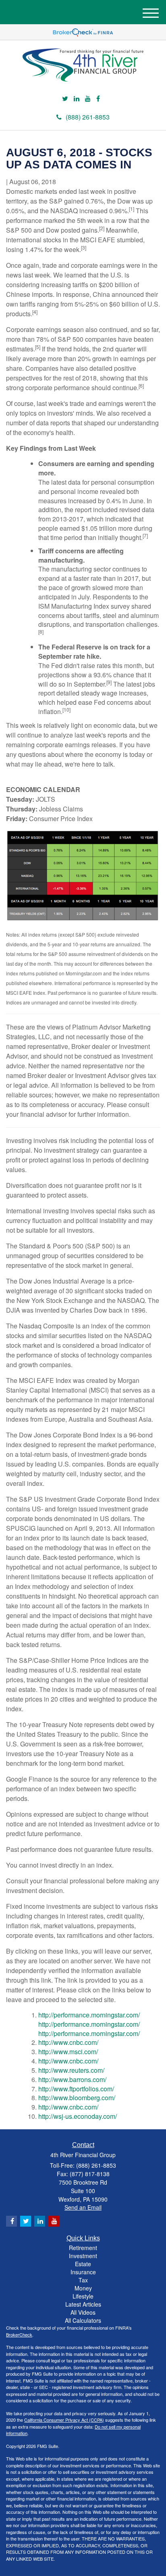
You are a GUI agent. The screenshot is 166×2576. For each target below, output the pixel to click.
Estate (83, 2264)
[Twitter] (65, 99)
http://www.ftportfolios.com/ (76, 2089)
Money (83, 2288)
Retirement (83, 2248)
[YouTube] (88, 99)
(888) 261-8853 (88, 117)
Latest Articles (83, 2304)
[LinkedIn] (77, 99)
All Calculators (83, 2320)
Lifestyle (83, 2296)
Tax (83, 2280)
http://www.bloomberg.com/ (77, 2098)
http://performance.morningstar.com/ (89, 2015)
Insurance (83, 2272)
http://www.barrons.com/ (72, 2079)
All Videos (83, 2312)
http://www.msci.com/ (68, 2052)
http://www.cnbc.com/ (68, 2042)
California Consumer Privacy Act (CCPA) (64, 2420)
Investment (83, 2256)
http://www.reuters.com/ (71, 2070)
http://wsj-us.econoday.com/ (78, 2116)
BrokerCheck (19, 2334)
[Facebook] (98, 99)
